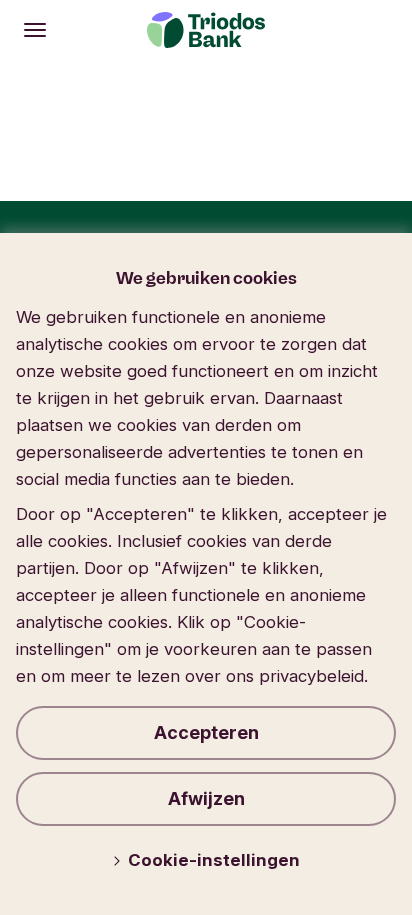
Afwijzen (206, 798)
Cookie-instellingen (214, 860)
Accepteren (206, 732)
